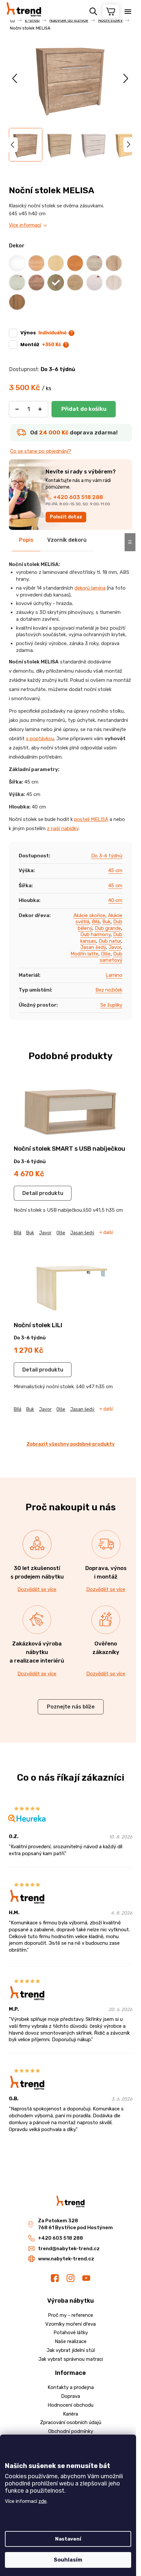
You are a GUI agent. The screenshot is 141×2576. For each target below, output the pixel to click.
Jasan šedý (93, 947)
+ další (106, 1233)
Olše (106, 954)
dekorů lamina (90, 588)
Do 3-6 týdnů (107, 856)
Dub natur (110, 941)
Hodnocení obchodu (70, 2405)
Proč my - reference (70, 2315)
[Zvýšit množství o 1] (40, 409)
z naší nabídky (63, 828)
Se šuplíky (111, 1005)
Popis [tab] (26, 540)
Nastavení (68, 2539)
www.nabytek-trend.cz (66, 2259)
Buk (106, 922)
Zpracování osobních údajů (71, 2422)
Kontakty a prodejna (71, 2387)
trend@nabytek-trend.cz (69, 2249)
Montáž (41, 345)
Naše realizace (71, 2341)
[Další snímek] (126, 78)
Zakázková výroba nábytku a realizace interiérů (37, 1652)
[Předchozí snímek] (15, 78)
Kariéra (70, 2414)
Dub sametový (111, 957)
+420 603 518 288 (78, 497)
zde (42, 2501)
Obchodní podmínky (71, 2431)
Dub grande (108, 928)
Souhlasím (68, 2560)
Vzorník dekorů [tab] (67, 540)
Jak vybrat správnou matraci (71, 2359)
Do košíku (84, 409)
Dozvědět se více (37, 1589)
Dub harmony (95, 934)
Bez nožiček (109, 990)
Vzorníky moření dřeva (70, 2324)
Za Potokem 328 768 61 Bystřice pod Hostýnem (75, 2224)
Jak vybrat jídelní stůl (71, 2350)
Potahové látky (71, 2333)
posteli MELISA (91, 819)
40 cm (115, 900)
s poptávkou (40, 739)
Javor (115, 947)
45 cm (115, 870)
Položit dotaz (66, 517)
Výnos (43, 333)
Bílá (96, 922)
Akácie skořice (89, 915)
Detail (30, 1193)
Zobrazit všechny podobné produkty (71, 1444)
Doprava (70, 2396)
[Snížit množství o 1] (17, 409)
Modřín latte (84, 954)
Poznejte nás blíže (71, 1707)
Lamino (114, 975)
